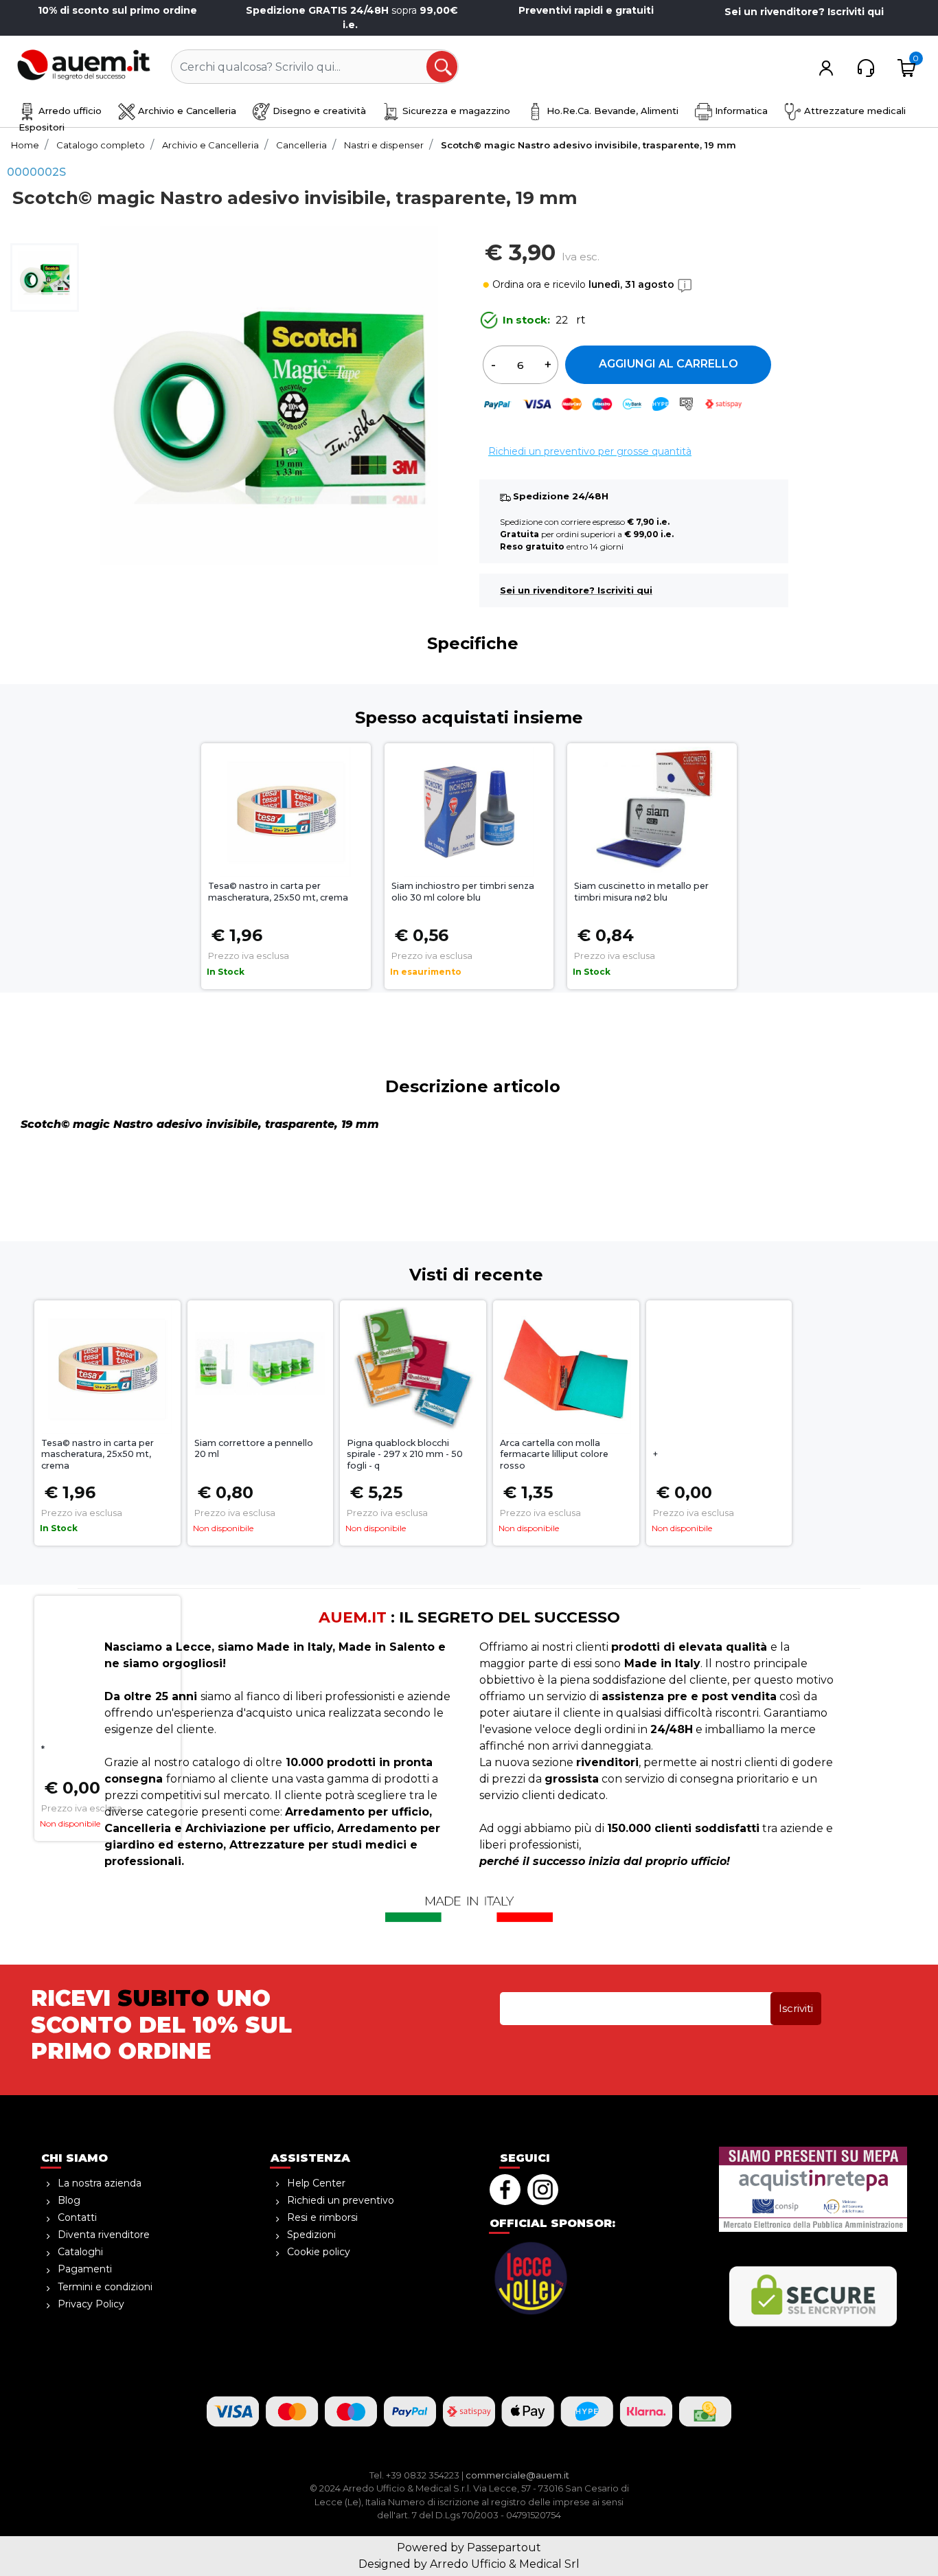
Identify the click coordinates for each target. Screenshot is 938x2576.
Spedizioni (311, 2235)
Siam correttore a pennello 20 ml (254, 1449)
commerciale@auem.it (517, 2475)
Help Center (316, 2183)
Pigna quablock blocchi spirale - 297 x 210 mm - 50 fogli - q (405, 1455)
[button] (443, 67)
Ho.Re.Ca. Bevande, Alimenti (611, 111)
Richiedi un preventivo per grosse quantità (590, 451)
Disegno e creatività (318, 111)
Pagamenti (85, 2269)
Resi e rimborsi (322, 2217)
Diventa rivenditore (104, 2235)
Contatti (77, 2217)
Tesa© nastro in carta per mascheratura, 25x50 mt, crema (278, 892)
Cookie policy (319, 2252)
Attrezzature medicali (854, 111)
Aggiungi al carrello (668, 364)
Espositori (42, 127)
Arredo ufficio (69, 111)
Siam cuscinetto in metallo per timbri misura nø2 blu (641, 892)
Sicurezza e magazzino (455, 111)
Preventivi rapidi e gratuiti (586, 10)
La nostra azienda (100, 2183)
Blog (69, 2200)
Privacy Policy (91, 2304)
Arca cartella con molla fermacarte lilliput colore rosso (554, 1455)
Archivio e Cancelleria (186, 111)
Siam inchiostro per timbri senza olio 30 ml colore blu (463, 892)
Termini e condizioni (105, 2287)
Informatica (740, 111)
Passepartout (504, 2547)
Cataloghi (80, 2252)
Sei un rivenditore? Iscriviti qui (804, 12)
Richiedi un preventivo (341, 2200)
